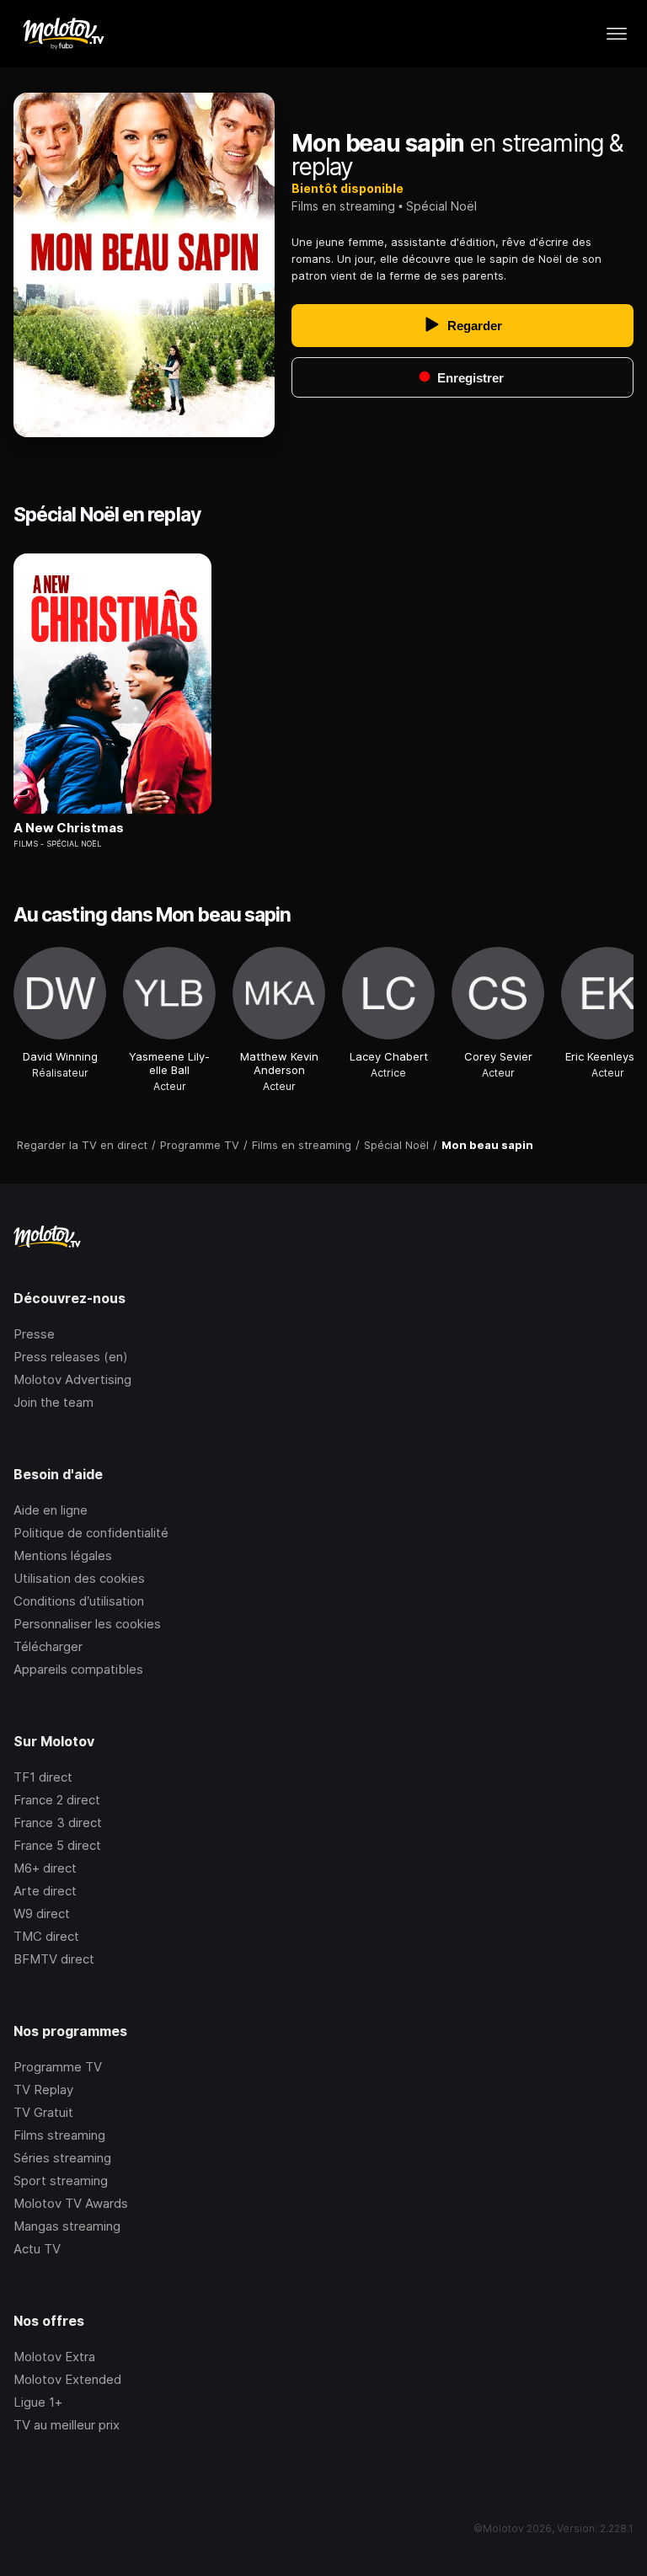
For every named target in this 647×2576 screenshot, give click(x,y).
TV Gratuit (43, 2112)
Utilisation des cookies (79, 1578)
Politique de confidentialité (91, 1533)
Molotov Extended (67, 2379)
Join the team (53, 1402)
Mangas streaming (67, 2226)
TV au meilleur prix (67, 2425)
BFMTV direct (54, 1959)
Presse (34, 1334)
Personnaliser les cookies (87, 1624)
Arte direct (45, 1891)
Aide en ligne (51, 1510)
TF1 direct (43, 1777)
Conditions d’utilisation (79, 1601)
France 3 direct (58, 1822)
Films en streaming (343, 206)
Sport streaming (61, 2181)
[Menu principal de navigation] (617, 34)
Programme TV (58, 2067)
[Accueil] (63, 34)
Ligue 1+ (38, 2402)
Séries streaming (62, 2158)
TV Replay (43, 2090)
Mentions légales (63, 1555)
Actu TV (37, 2249)
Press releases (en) (71, 1357)
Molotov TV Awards (71, 2203)
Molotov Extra (54, 2357)
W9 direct (42, 1913)
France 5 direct (57, 1845)
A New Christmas (69, 828)
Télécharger (48, 1646)
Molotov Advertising (72, 1379)
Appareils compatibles (78, 1669)
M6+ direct (45, 1868)
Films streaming (59, 2135)
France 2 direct (57, 1800)
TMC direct (46, 1936)
